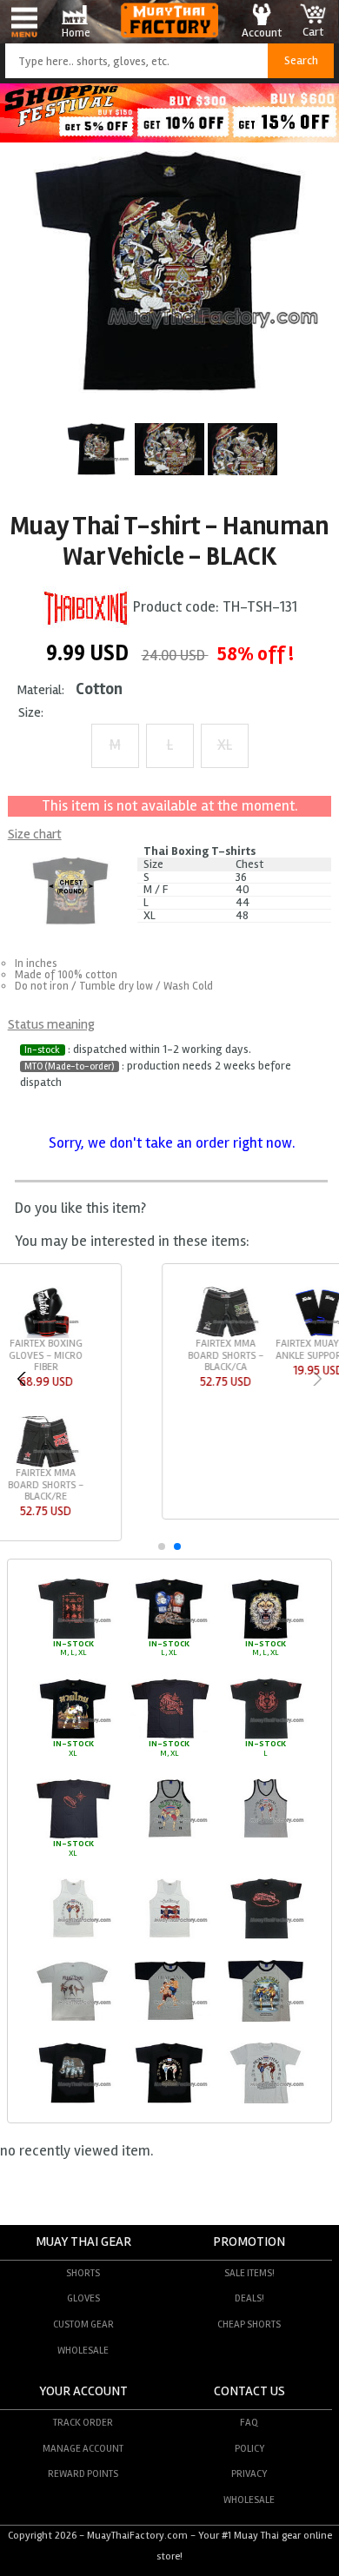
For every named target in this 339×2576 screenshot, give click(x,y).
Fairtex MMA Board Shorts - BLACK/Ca (71, 1355)
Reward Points (83, 2473)
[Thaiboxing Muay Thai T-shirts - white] (73, 1937)
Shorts (83, 2273)
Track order (83, 2422)
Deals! (249, 2298)
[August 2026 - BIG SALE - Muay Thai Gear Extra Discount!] (169, 138)
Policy (249, 2448)
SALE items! (249, 2273)
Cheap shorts (249, 2324)
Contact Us (249, 2391)
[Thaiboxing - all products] (86, 607)
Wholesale (83, 2350)
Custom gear (83, 2324)
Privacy (249, 2473)
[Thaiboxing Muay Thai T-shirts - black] (73, 1637)
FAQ (249, 2422)
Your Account (83, 2391)
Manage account (83, 2448)
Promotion (249, 2242)
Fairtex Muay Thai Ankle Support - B (164, 1349)
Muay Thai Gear (83, 2242)
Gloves (83, 2298)
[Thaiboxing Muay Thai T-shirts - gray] (169, 1837)
